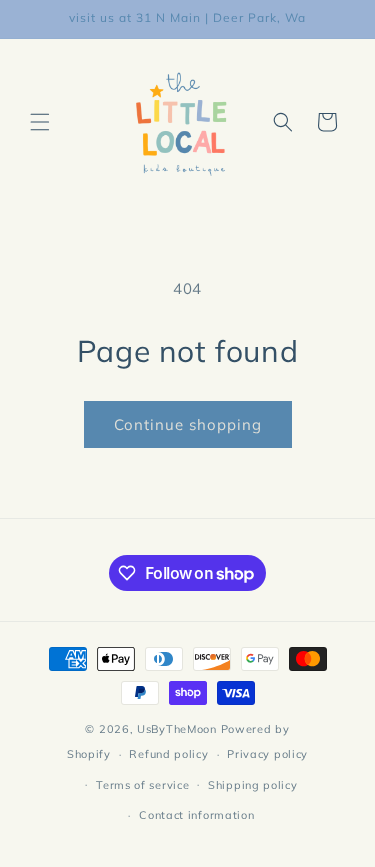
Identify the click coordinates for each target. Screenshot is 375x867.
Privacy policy (267, 754)
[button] (40, 122)
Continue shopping (188, 424)
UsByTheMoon (177, 729)
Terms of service (142, 785)
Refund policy (168, 754)
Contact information (196, 815)
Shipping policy (253, 785)
